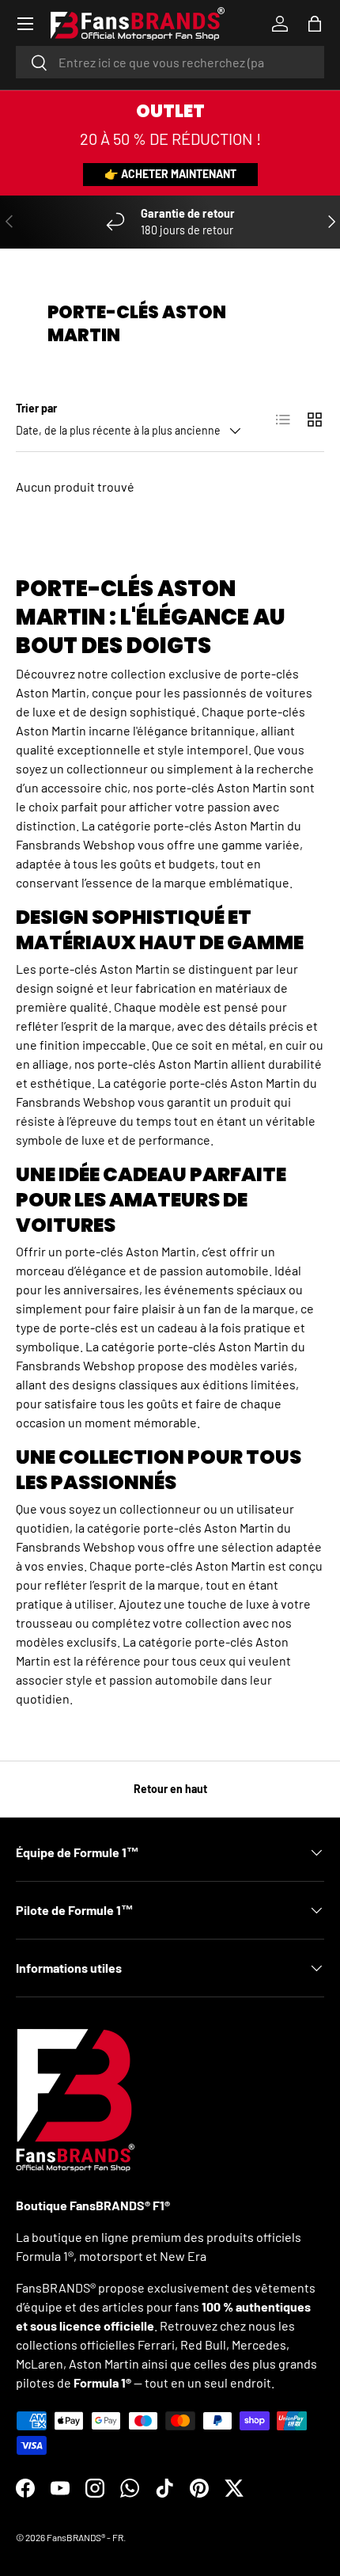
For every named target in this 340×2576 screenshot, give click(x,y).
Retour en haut (170, 1789)
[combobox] (170, 62)
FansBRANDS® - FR (85, 2537)
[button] (315, 24)
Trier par (36, 408)
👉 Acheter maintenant (170, 174)
